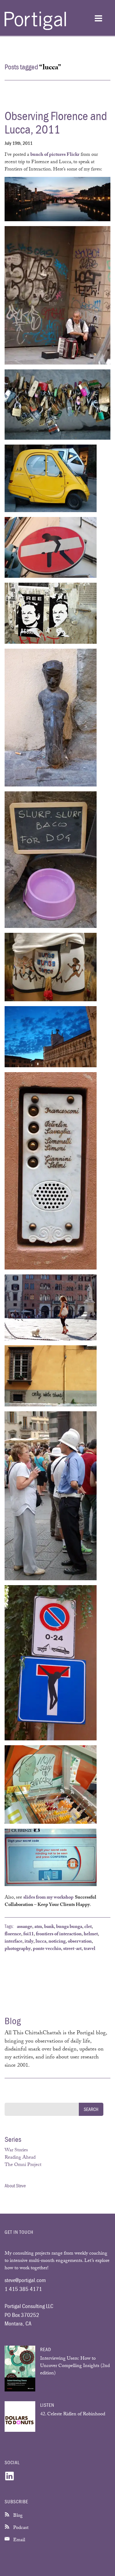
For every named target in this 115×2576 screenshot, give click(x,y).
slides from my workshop (48, 1898)
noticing (57, 1942)
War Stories (16, 2151)
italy (29, 1942)
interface (13, 1942)
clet (88, 1927)
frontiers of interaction (59, 1935)
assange (25, 1927)
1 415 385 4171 (23, 2289)
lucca (41, 1942)
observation (80, 1942)
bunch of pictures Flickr (55, 155)
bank (49, 1927)
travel (90, 1949)
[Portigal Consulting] (35, 29)
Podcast (20, 2528)
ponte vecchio (47, 1949)
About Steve (15, 2186)
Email (19, 2540)
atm (38, 1927)
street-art (72, 1949)
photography (18, 1949)
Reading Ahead (20, 2158)
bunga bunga (69, 1927)
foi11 (29, 1935)
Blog (17, 2516)
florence (13, 1935)
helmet (91, 1935)
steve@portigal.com (25, 2280)
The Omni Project (23, 2165)
